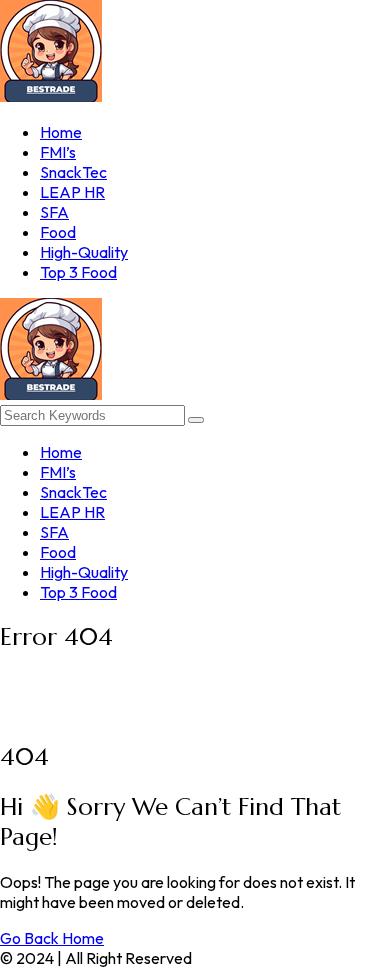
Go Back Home (52, 938)
